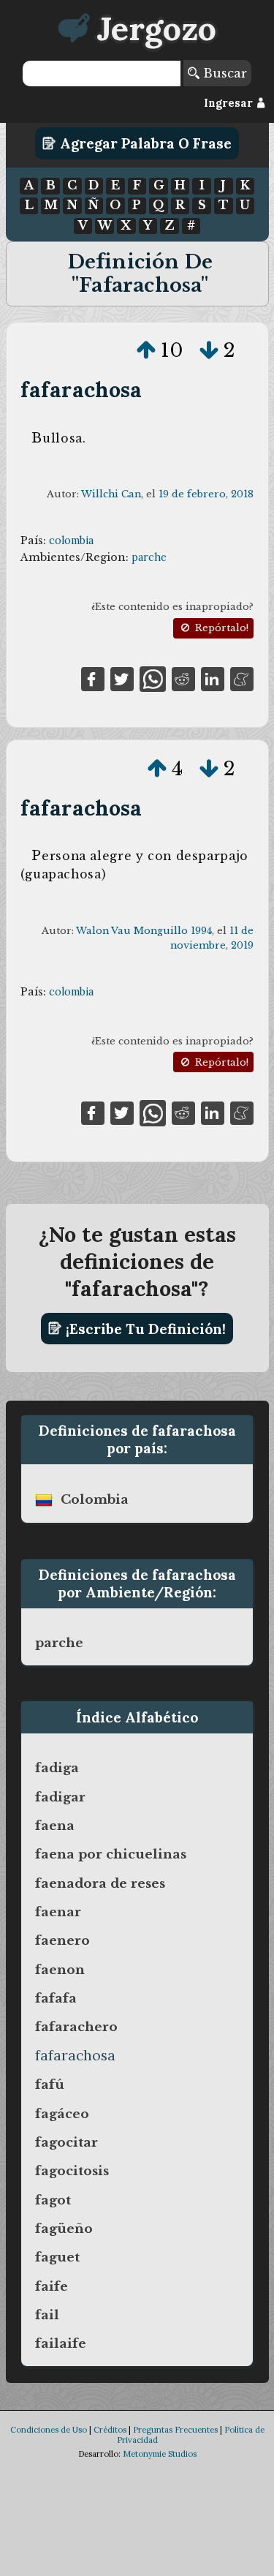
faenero (62, 1940)
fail (47, 2315)
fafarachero (76, 2027)
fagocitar (66, 2142)
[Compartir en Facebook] (93, 678)
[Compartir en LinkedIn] (213, 678)
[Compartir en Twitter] (122, 678)
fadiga (57, 1768)
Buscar (223, 73)
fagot (53, 2200)
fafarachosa (81, 389)
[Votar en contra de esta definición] (209, 350)
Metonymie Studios (160, 2454)
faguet (57, 2257)
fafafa (56, 1998)
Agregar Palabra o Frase (144, 143)
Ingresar (230, 103)
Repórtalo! (220, 628)
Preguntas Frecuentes (175, 2430)
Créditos (110, 2430)
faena (55, 1826)
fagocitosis (72, 2171)
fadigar (60, 1797)
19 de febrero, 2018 (206, 494)
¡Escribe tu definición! (144, 1328)
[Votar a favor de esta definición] (146, 350)
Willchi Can (111, 494)
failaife (61, 2343)
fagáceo (62, 2114)
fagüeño (64, 2229)
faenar (58, 1912)
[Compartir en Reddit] (183, 678)
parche (149, 557)
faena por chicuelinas (111, 1854)
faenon (60, 1970)
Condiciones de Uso (49, 2430)
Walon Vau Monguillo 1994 (144, 931)
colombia (71, 541)
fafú (50, 2084)
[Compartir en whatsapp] (152, 678)
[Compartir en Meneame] (242, 678)
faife (52, 2286)
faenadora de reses (100, 1883)
